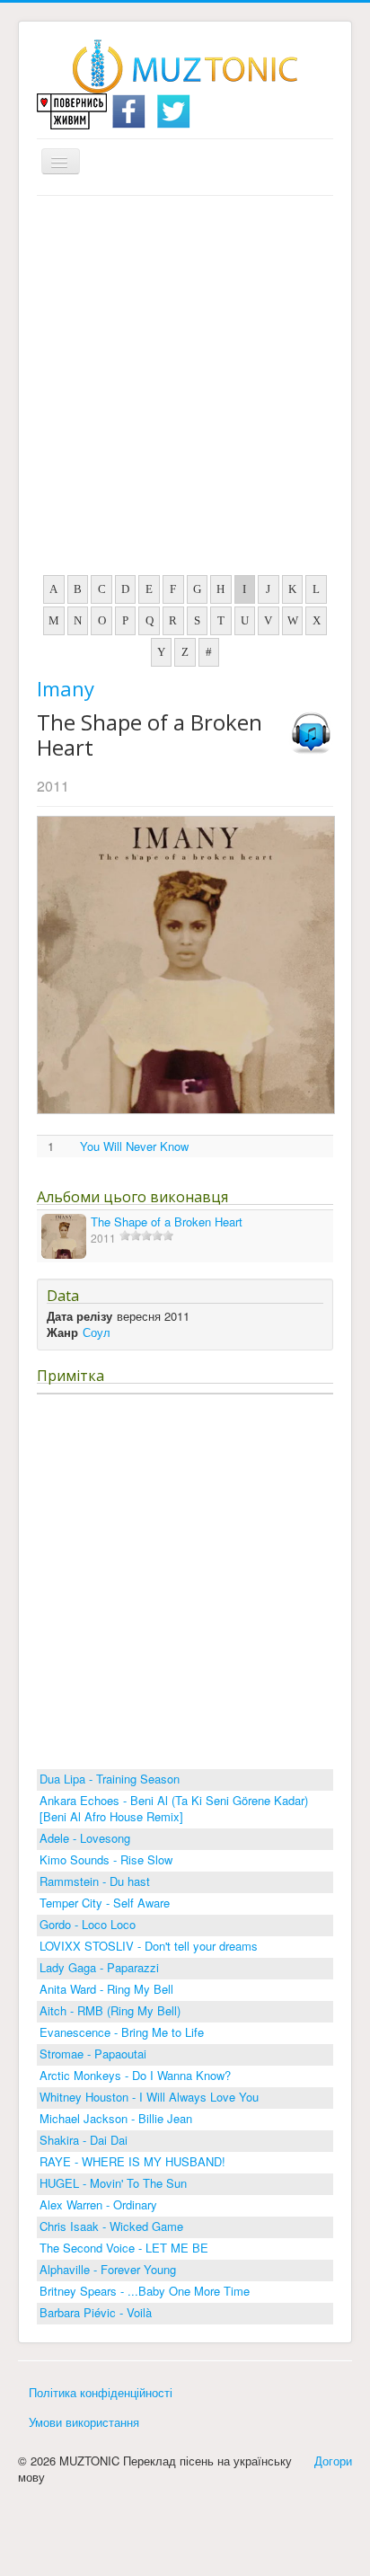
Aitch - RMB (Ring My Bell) (110, 2010)
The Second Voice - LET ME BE (124, 2248)
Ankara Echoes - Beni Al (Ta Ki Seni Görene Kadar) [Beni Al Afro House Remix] (174, 1808)
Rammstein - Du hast (95, 1881)
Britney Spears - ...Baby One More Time (145, 2291)
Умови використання (84, 2422)
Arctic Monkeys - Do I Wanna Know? (135, 2075)
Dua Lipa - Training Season (110, 1779)
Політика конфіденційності (101, 2392)
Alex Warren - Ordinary (98, 2204)
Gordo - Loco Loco (88, 1924)
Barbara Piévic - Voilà (96, 2312)
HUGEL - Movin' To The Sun (113, 2183)
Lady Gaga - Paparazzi (99, 1967)
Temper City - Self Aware (105, 1903)
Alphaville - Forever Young (108, 2269)
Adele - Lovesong (85, 1838)
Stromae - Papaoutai (93, 2054)
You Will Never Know (134, 1146)
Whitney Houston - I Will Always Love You (149, 2097)
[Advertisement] (185, 390)
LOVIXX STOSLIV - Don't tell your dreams (149, 1946)
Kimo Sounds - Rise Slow (106, 1859)
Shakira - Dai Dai (84, 2140)
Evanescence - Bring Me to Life (122, 2032)
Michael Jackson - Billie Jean (116, 2118)
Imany (66, 688)
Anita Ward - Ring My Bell (106, 1989)
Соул (97, 1332)
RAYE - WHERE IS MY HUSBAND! (132, 2161)
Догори (333, 2461)
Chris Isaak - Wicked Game (111, 2226)
